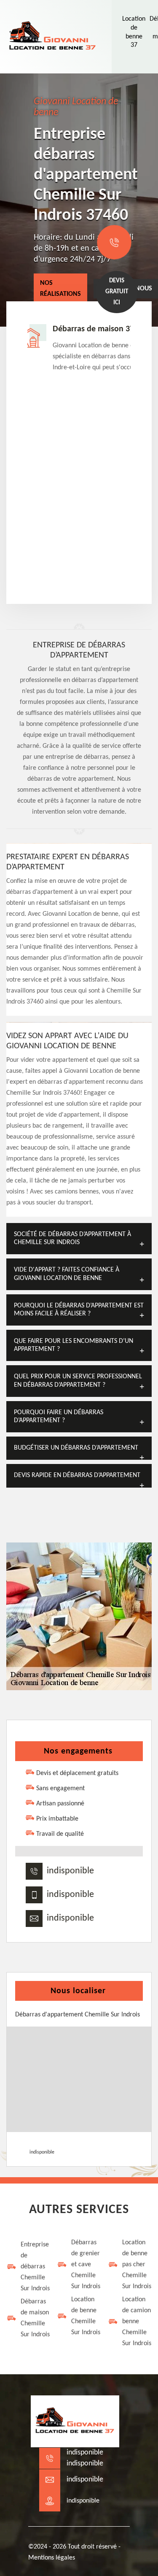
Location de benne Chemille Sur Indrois (86, 2316)
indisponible (70, 1871)
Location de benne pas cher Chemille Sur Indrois (137, 2265)
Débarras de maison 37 (93, 329)
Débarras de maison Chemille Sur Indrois (35, 2318)
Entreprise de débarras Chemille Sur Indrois (35, 2267)
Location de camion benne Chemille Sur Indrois (137, 2322)
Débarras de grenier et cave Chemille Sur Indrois (86, 2265)
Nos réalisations (60, 289)
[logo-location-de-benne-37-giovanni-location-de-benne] (53, 37)
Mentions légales (52, 2558)
